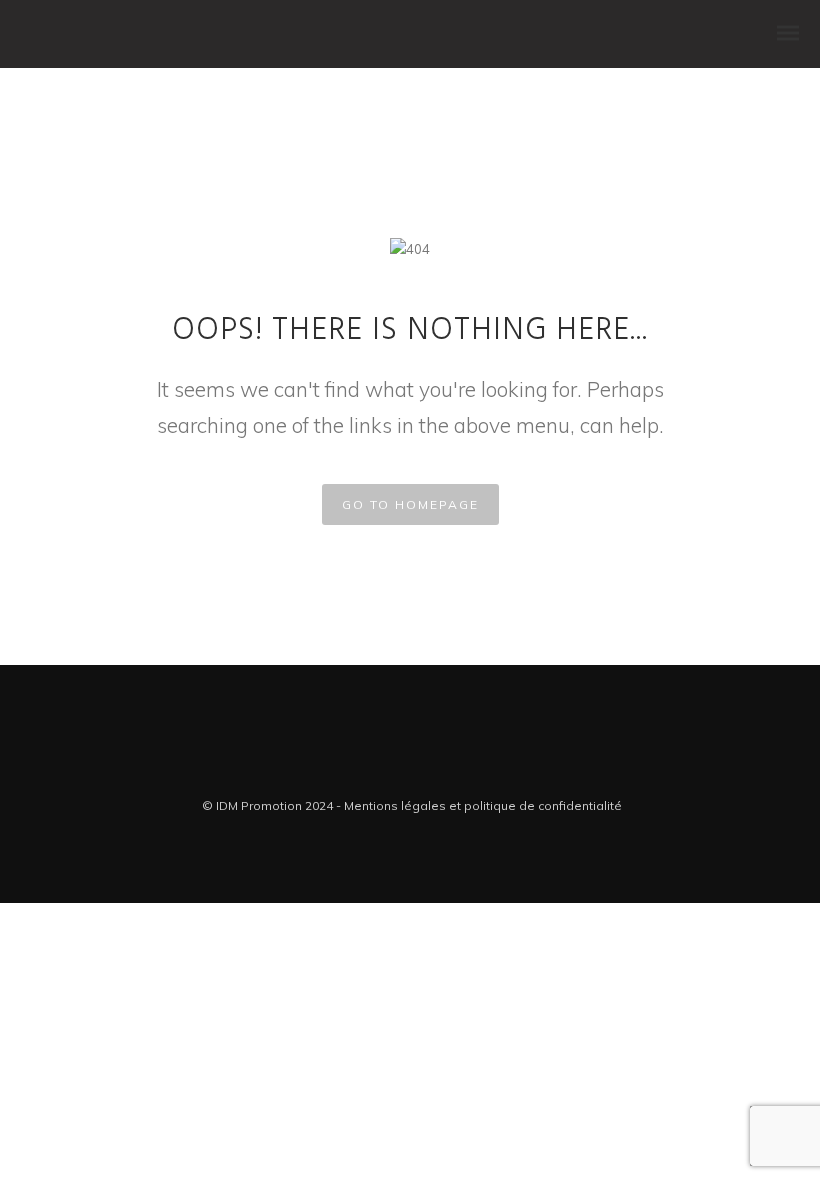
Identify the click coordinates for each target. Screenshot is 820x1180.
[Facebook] (365, 769)
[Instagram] (425, 769)
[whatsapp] (455, 769)
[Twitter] (395, 769)
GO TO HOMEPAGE (410, 504)
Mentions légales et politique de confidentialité (483, 805)
